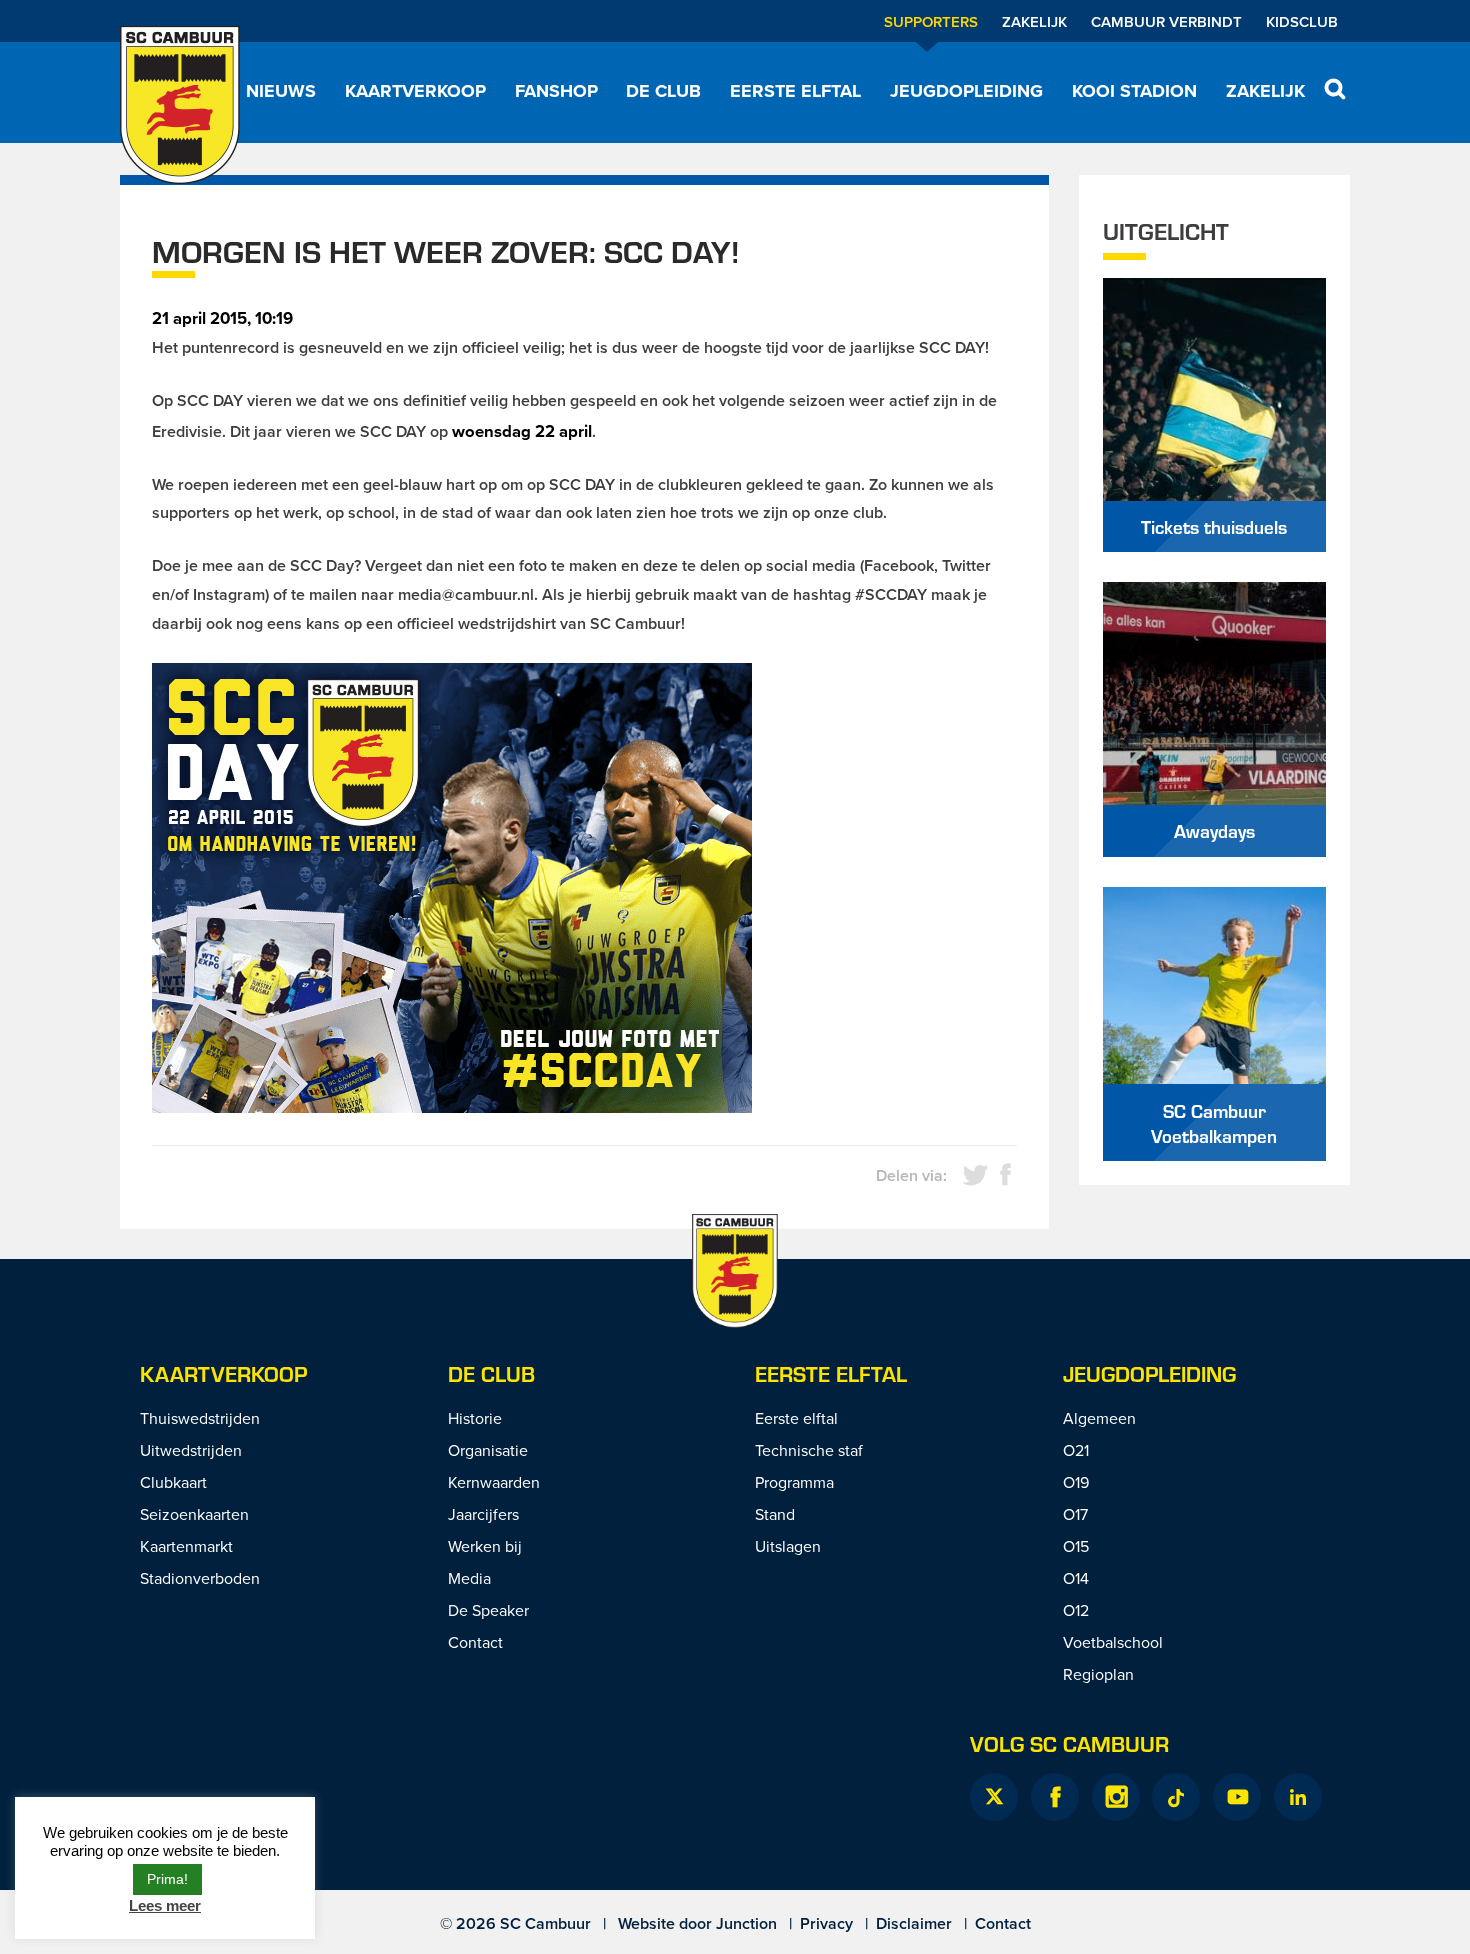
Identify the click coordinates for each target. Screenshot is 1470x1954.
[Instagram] (1116, 1797)
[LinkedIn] (1298, 1797)
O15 (1076, 1546)
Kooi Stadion (1134, 91)
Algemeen (1099, 1418)
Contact (475, 1642)
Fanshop (556, 91)
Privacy (826, 1923)
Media (469, 1578)
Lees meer (165, 1905)
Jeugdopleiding (966, 91)
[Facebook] (1055, 1797)
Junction (746, 1923)
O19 (1076, 1482)
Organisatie (488, 1450)
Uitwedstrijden (191, 1450)
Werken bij (485, 1546)
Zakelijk (1034, 21)
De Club (663, 91)
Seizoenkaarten (194, 1514)
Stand (775, 1514)
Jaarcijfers (483, 1514)
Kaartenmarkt (186, 1546)
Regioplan (1098, 1674)
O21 (1076, 1450)
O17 (1075, 1514)
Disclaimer (914, 1923)
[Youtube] (1237, 1797)
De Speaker (488, 1610)
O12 (1076, 1610)
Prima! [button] (167, 1879)
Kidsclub (1302, 21)
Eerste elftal (795, 91)
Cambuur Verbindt (1166, 21)
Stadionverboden (200, 1578)
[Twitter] (994, 1797)
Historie (475, 1418)
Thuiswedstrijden (200, 1418)
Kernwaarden (494, 1482)
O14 (1076, 1578)
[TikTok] (1176, 1797)
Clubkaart (173, 1482)
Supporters (931, 21)
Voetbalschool (1113, 1642)
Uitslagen (788, 1546)
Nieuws (281, 91)
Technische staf (809, 1450)
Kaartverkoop (415, 91)
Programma (794, 1482)
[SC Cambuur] (180, 105)
